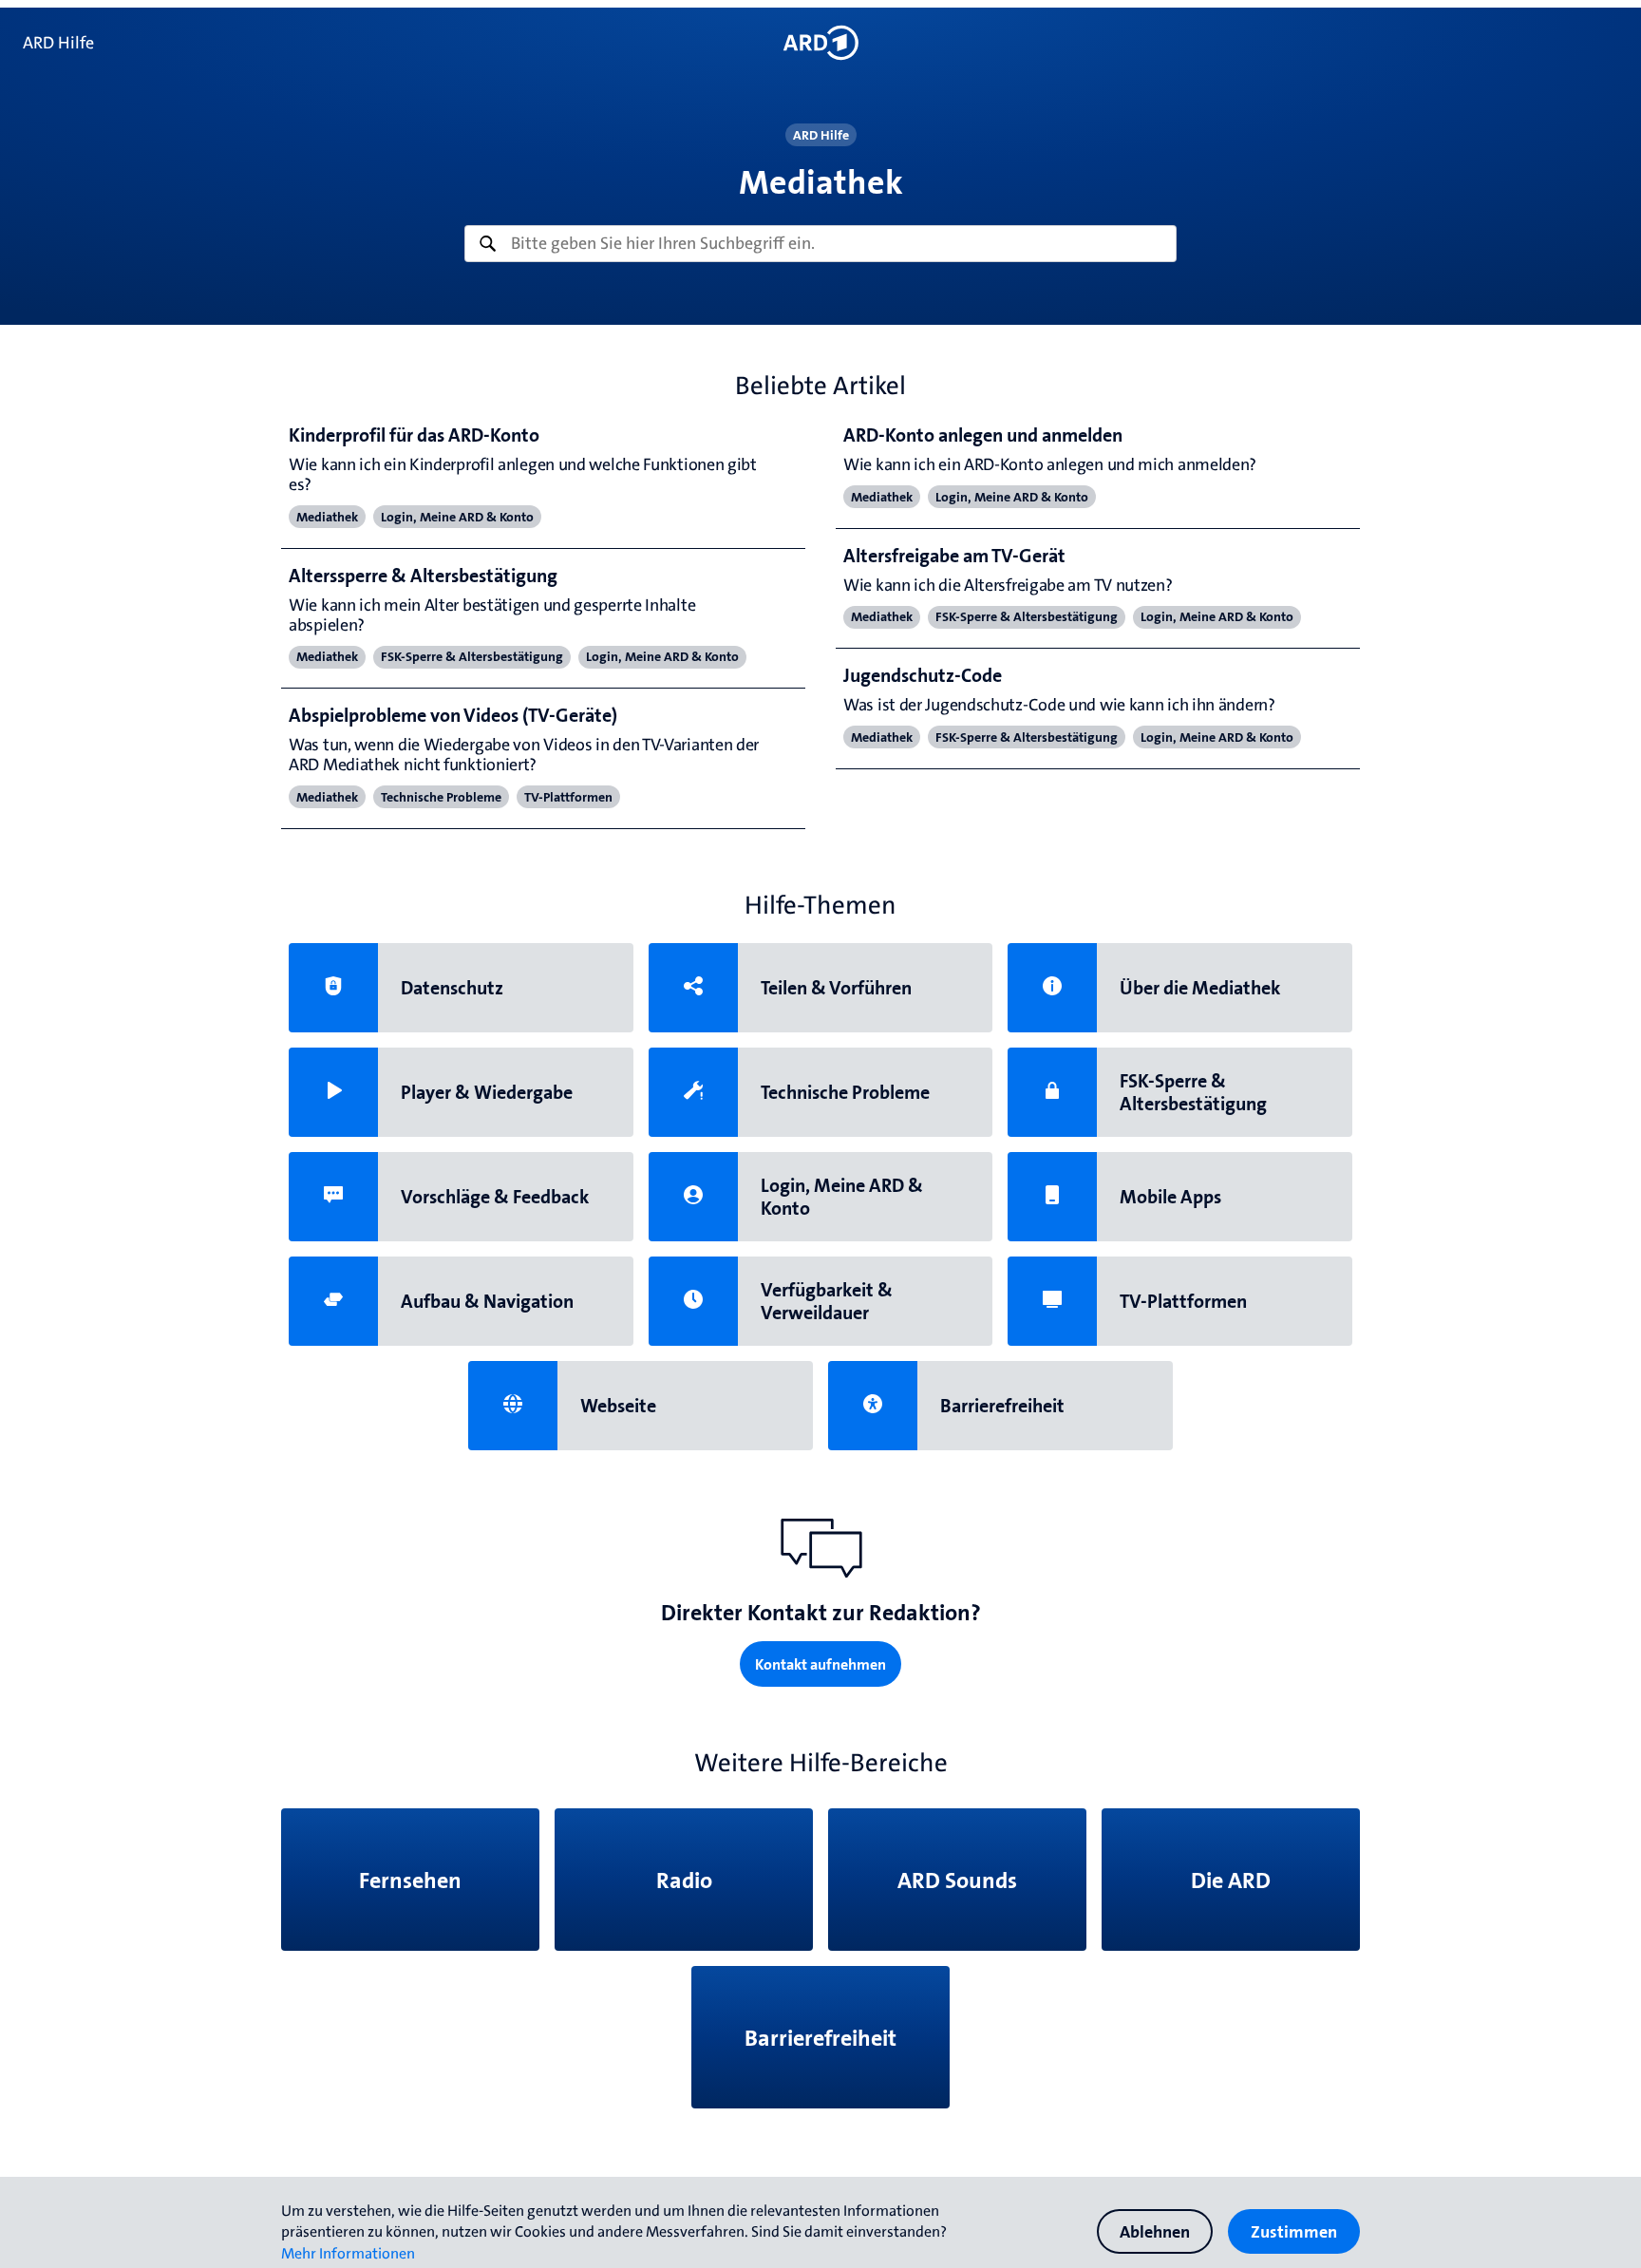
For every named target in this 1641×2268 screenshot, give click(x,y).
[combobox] (820, 244)
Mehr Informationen (348, 2253)
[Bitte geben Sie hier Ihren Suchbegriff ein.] (820, 244)
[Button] (820, 43)
